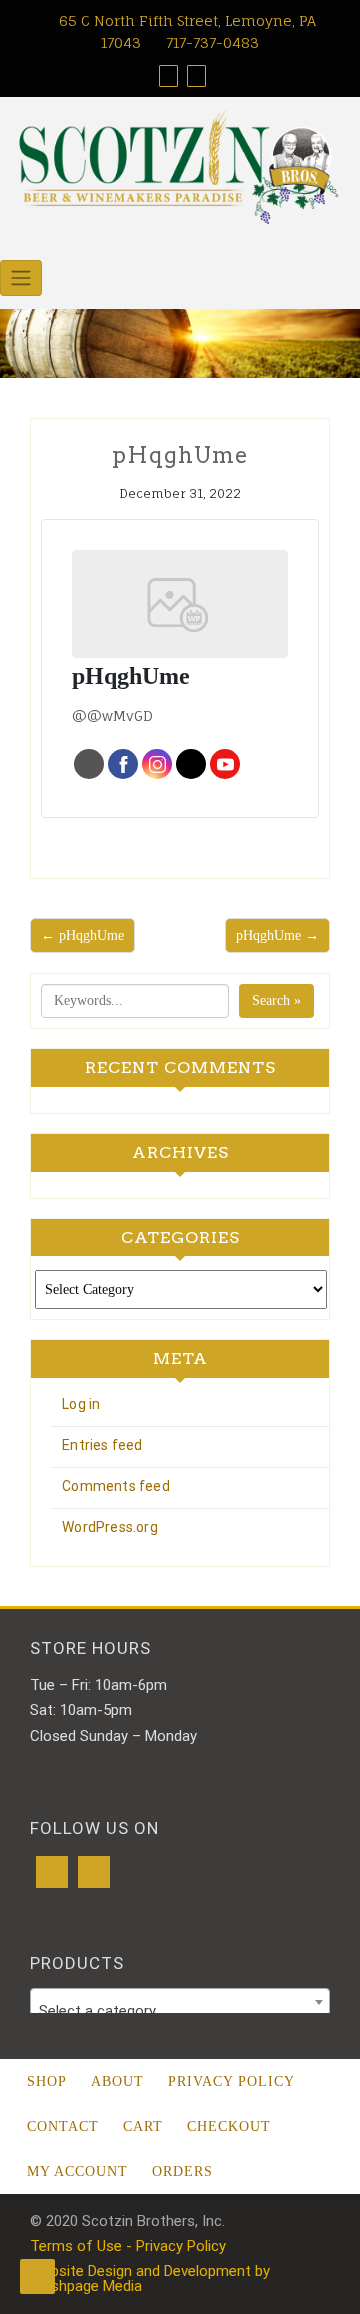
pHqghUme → (277, 935)
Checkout (229, 2126)
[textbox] (180, 2010)
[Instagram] (94, 1872)
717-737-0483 (210, 42)
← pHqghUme (82, 935)
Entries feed (102, 1445)
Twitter (191, 764)
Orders (182, 2171)
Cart (143, 2126)
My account (77, 2171)
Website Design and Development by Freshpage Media (150, 2278)
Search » (276, 1000)
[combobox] (180, 2002)
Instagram (157, 764)
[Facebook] (52, 1872)
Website (89, 764)
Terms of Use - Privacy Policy (128, 2246)
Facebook (123, 764)
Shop (47, 2081)
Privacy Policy (231, 2081)
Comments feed (116, 1486)
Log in (81, 1404)
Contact (63, 2126)
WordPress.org (110, 1527)
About (117, 2081)
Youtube (225, 764)
